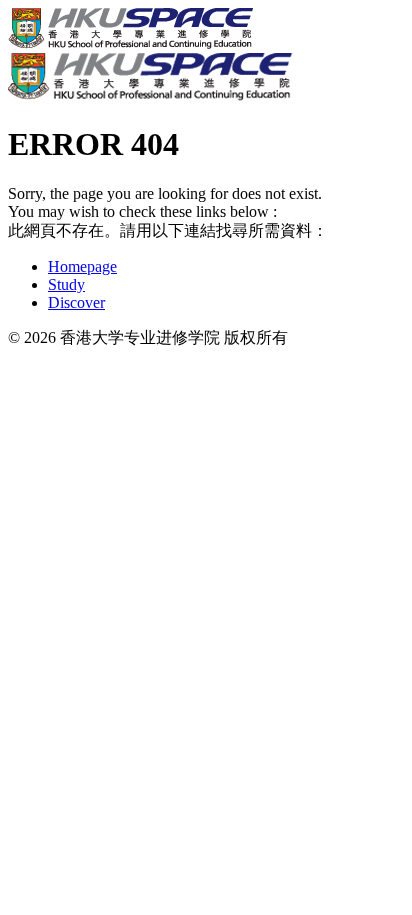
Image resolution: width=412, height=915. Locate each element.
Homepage (82, 266)
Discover (76, 302)
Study (66, 284)
